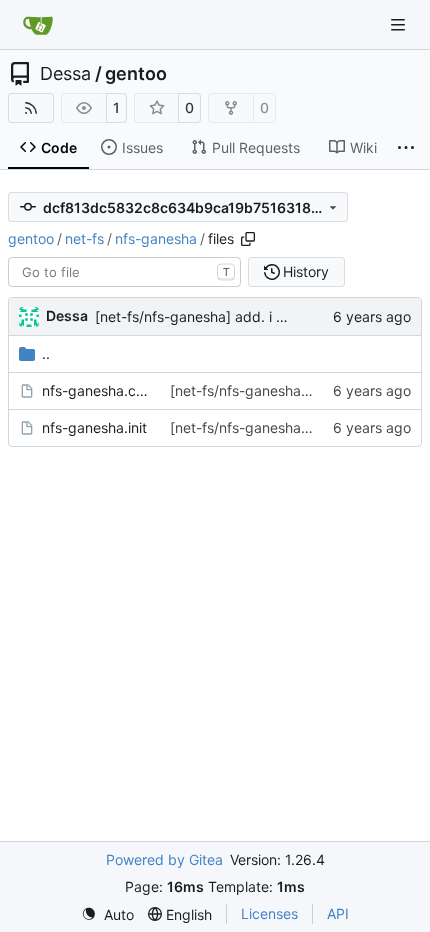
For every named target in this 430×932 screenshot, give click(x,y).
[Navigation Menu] (400, 24)
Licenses (269, 913)
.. (46, 353)
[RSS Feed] (31, 108)
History (306, 271)
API (338, 913)
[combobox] (124, 272)
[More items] (406, 148)
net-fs (84, 238)
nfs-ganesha (156, 238)
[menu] (107, 914)
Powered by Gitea (164, 859)
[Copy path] (248, 239)
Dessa (65, 74)
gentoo (136, 74)
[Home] (38, 25)
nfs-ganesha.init (94, 427)
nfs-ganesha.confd (96, 390)
